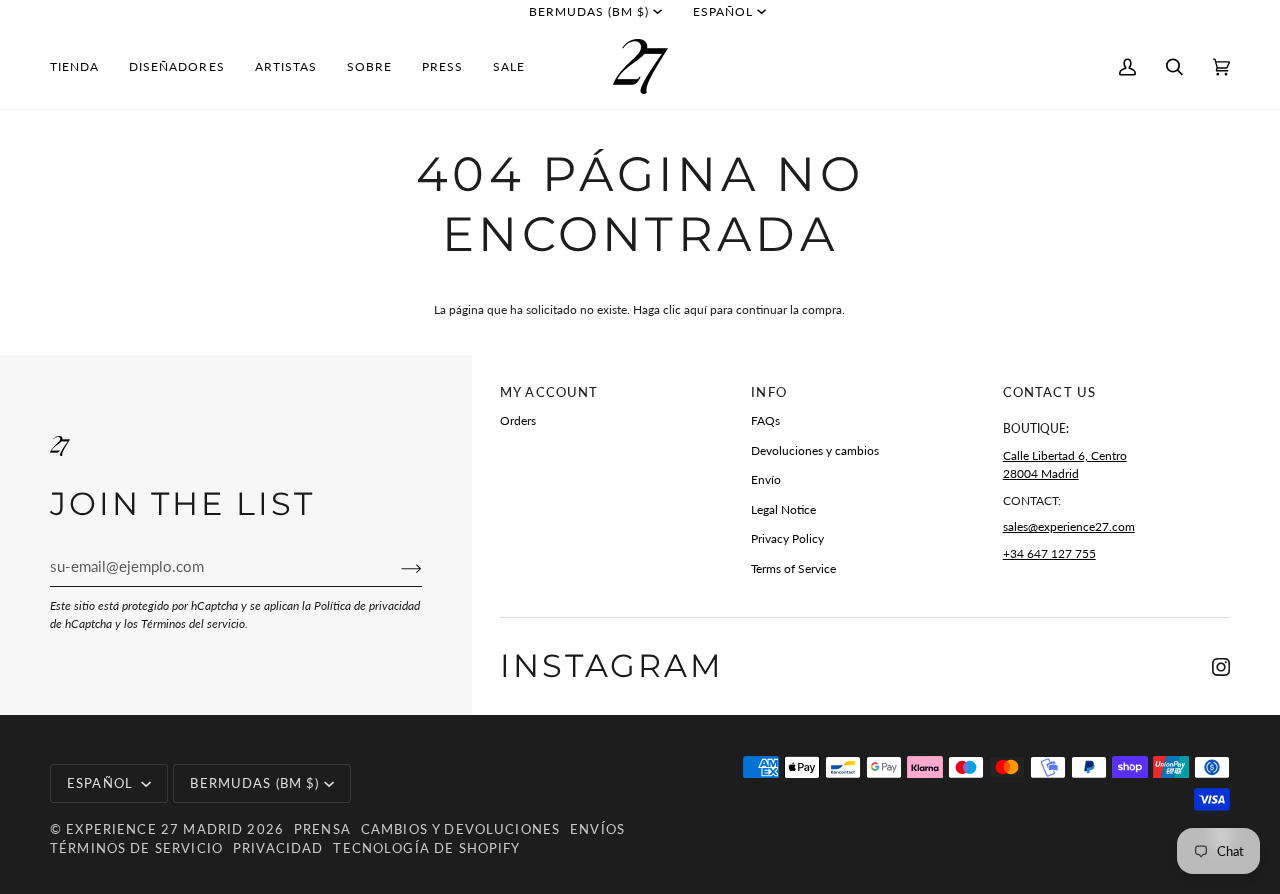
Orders (518, 420)
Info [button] (769, 392)
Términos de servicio (136, 848)
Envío (766, 479)
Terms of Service (793, 568)
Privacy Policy (787, 538)
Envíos (597, 829)
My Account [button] (549, 392)
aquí (695, 309)
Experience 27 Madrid (154, 829)
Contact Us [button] (1049, 392)
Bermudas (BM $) (589, 11)
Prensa (322, 829)
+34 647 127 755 (1049, 553)
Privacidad (278, 848)
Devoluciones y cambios (815, 450)
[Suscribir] (395, 567)
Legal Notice (783, 509)
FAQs (765, 420)
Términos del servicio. (194, 623)
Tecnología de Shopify (426, 848)
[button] (82, 66)
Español (723, 11)
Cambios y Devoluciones (460, 829)
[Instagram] (1221, 667)
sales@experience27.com (1069, 526)
